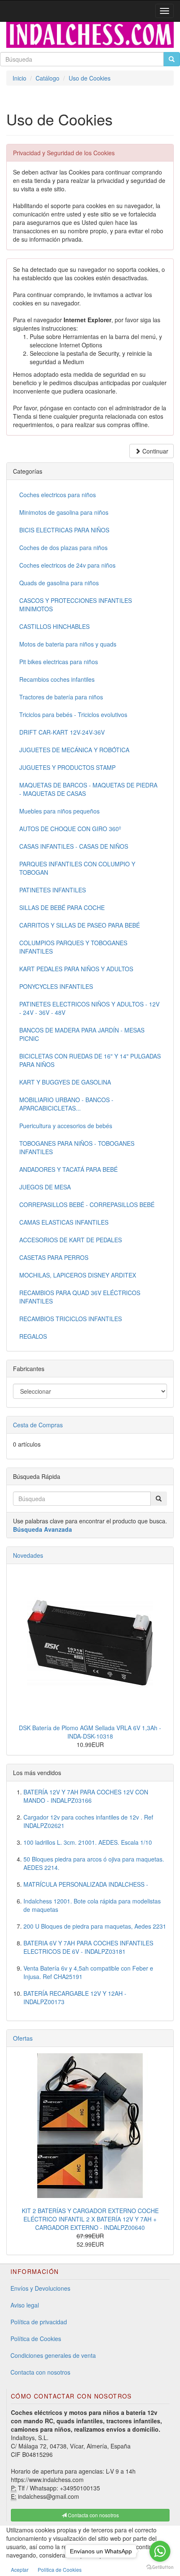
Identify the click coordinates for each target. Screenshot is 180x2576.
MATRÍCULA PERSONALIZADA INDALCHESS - (86, 1884)
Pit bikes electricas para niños (59, 662)
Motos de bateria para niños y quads (68, 644)
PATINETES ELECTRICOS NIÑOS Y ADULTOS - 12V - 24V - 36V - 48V (89, 1008)
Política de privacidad (39, 2322)
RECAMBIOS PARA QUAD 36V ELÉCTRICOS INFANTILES (80, 1297)
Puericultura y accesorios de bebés (66, 1126)
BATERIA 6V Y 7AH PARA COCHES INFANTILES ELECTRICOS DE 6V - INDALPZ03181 (88, 1947)
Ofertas (23, 2038)
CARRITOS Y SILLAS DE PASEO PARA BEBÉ (80, 925)
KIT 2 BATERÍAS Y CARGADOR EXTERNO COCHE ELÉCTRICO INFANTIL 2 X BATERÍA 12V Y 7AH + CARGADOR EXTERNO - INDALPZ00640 (90, 2219)
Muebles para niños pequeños (59, 811)
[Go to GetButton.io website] (160, 2567)
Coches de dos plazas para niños (63, 548)
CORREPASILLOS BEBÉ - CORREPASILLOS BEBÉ (87, 1205)
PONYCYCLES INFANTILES (56, 986)
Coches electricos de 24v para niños (67, 565)
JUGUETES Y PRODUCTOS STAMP (67, 767)
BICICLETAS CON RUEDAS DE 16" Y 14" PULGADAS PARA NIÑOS (90, 1060)
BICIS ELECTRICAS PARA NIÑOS (64, 530)
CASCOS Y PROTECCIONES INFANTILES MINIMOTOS (76, 605)
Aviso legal (25, 2305)
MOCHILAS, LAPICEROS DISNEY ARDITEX (78, 1275)
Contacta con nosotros (40, 2372)
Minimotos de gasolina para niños (64, 512)
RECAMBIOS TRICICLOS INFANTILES (71, 1319)
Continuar (154, 451)
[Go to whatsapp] (160, 2551)
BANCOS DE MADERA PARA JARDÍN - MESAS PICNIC (82, 1034)
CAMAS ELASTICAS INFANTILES (64, 1222)
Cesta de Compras (38, 1425)
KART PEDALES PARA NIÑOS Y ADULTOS (76, 969)
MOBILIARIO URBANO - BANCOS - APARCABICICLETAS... (66, 1104)
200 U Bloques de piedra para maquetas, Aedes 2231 (95, 1926)
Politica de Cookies (60, 2569)
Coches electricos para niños (58, 495)
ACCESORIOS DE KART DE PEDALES (71, 1240)
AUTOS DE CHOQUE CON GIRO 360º (70, 829)
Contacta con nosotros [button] (93, 2515)
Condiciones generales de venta (53, 2355)
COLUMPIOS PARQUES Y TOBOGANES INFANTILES (73, 947)
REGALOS (33, 1336)
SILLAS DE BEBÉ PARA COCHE (62, 907)
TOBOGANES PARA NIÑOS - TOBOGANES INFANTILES (77, 1147)
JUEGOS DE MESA (45, 1187)
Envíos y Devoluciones (40, 2288)
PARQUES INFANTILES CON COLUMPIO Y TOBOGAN (77, 868)
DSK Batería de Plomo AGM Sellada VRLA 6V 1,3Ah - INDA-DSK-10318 (90, 1732)
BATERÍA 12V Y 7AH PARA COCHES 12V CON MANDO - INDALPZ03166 (86, 1796)
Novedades (28, 1555)
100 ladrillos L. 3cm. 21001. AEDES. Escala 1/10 (88, 1842)
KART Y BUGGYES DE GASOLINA (65, 1082)
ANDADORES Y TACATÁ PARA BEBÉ (68, 1169)
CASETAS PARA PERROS (54, 1257)
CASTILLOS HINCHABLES (54, 626)
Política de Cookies (36, 2339)
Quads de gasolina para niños (59, 583)
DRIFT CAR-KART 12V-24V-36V (62, 732)
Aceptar (20, 2569)
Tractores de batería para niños (61, 697)
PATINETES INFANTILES (53, 890)
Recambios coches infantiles (57, 679)
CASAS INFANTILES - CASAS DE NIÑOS (74, 846)
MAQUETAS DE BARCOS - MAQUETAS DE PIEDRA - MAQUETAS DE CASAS (88, 789)
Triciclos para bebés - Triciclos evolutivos (73, 714)
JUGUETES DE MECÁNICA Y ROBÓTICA (74, 750)
